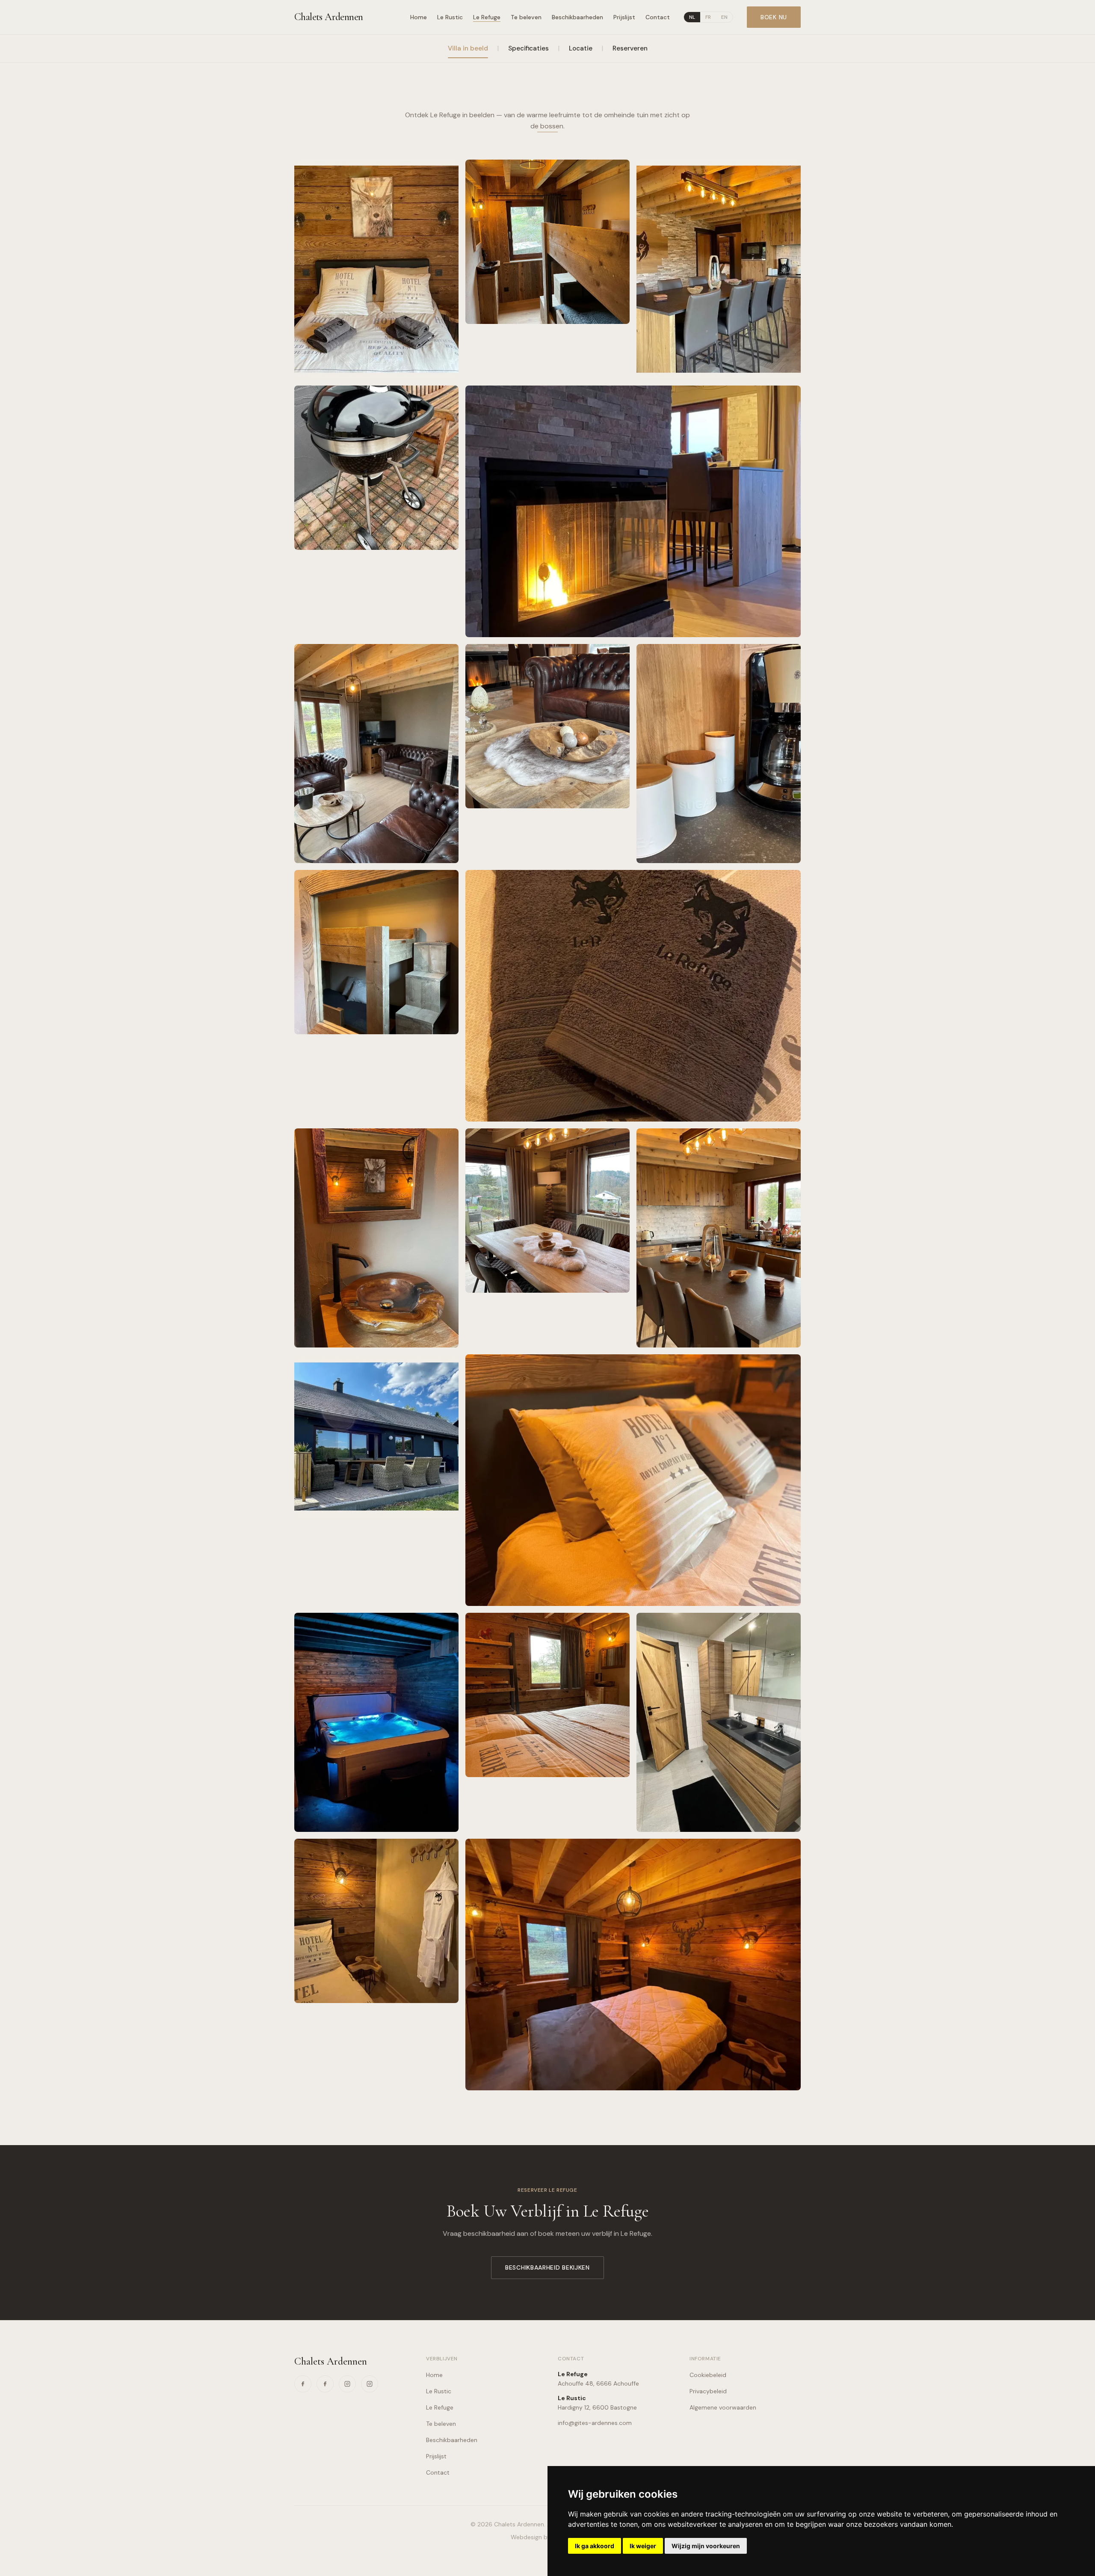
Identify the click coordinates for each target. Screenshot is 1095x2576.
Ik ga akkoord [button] (595, 2546)
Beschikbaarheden (577, 17)
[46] (547, 1695)
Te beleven (526, 17)
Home (419, 17)
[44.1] (376, 1238)
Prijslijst (624, 17)
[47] (376, 952)
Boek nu (774, 17)
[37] (719, 269)
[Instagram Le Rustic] (347, 2384)
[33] (376, 1436)
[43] (376, 269)
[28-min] (376, 468)
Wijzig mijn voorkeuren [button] (706, 2546)
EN (724, 17)
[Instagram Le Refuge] (370, 2384)
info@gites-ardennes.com (595, 2423)
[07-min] (376, 754)
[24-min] (719, 1722)
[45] (633, 1480)
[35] (633, 511)
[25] (376, 1722)
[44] (376, 1921)
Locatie (581, 48)
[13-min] (547, 1211)
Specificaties (528, 48)
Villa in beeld (468, 48)
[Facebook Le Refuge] (325, 2384)
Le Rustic (450, 17)
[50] (633, 996)
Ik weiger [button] (643, 2546)
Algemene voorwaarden (723, 2407)
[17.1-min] (633, 1965)
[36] (547, 726)
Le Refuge (487, 17)
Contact (658, 17)
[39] (719, 754)
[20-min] (547, 242)
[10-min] (719, 1238)
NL (692, 17)
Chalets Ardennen (328, 17)
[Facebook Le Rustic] (303, 2384)
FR (708, 17)
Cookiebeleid (708, 2375)
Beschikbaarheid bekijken (547, 2267)
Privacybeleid (708, 2391)
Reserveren (630, 48)
